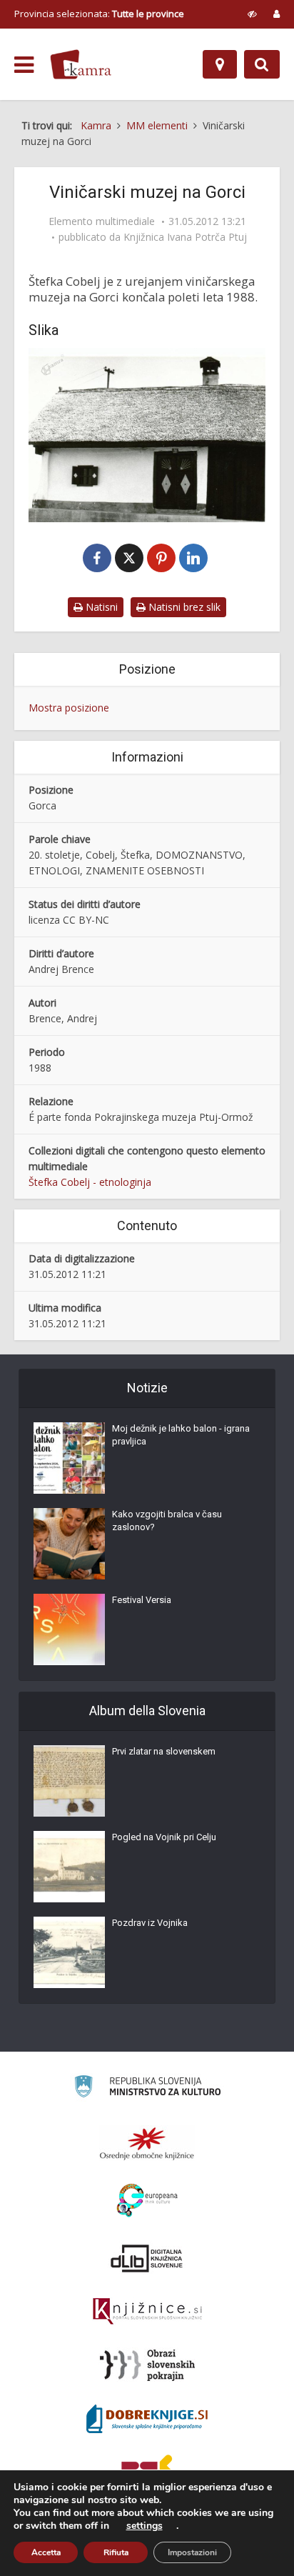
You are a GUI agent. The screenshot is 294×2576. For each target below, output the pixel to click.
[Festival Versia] (69, 1629)
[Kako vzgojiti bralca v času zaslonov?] (69, 1544)
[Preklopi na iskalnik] (262, 64)
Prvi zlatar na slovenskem (164, 1751)
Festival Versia (142, 1600)
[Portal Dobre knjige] (147, 2419)
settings (145, 2526)
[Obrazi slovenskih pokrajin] (147, 2365)
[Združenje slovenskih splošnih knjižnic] (147, 2312)
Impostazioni (192, 2552)
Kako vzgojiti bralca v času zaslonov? (167, 1521)
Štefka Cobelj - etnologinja (90, 1182)
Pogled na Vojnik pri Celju (164, 1837)
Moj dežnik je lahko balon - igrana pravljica (181, 1435)
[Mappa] (220, 64)
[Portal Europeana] (147, 2201)
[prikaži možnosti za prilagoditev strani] (252, 14)
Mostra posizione (69, 708)
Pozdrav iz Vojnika (150, 1923)
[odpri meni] (24, 65)
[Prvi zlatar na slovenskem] (69, 1781)
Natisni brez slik (183, 607)
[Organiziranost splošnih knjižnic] (147, 2143)
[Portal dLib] (147, 2258)
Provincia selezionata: (99, 14)
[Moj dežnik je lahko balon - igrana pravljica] (69, 1458)
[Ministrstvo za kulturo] (147, 2088)
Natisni (100, 607)
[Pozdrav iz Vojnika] (69, 1952)
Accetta (46, 2552)
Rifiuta (116, 2552)
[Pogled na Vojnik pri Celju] (69, 1867)
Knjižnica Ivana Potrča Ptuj (185, 237)
